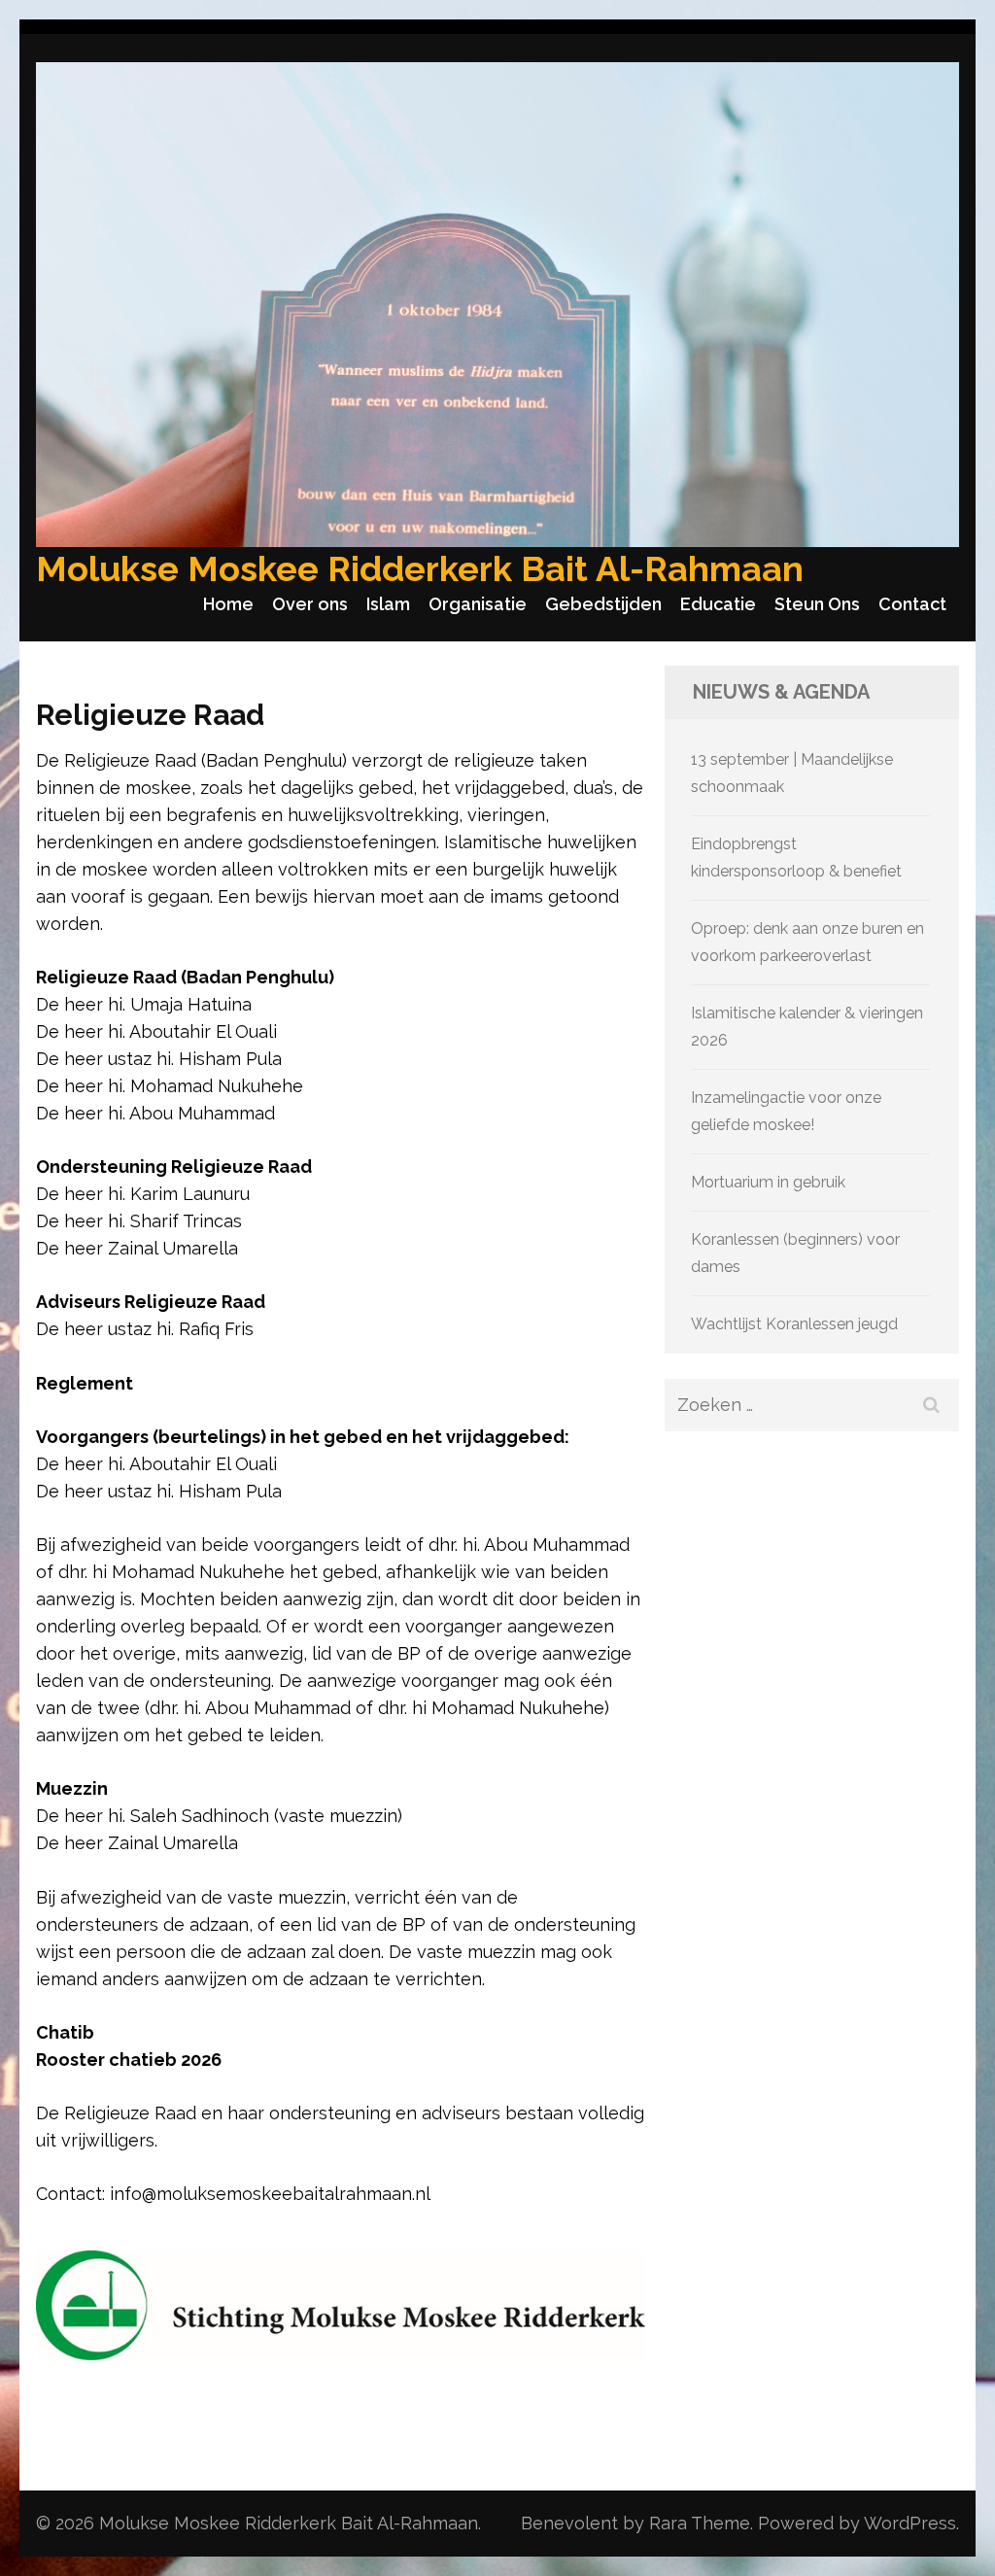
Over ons (310, 604)
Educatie (718, 604)
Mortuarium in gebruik (768, 1182)
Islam (388, 604)
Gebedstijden (603, 604)
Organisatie (478, 604)
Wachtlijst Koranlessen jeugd (794, 1324)
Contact (912, 604)
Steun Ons (817, 604)
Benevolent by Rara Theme (635, 2523)
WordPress (910, 2523)
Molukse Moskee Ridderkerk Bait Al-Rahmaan (420, 568)
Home (228, 604)
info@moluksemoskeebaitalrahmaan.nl (270, 2194)
